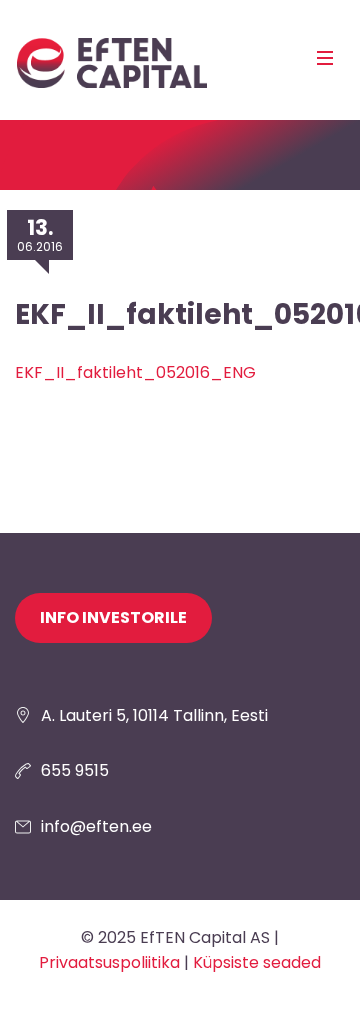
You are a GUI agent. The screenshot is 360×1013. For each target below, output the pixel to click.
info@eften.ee (96, 826)
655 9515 (75, 770)
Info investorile (113, 617)
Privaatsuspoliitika (109, 962)
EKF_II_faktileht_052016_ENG (135, 372)
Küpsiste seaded (257, 962)
